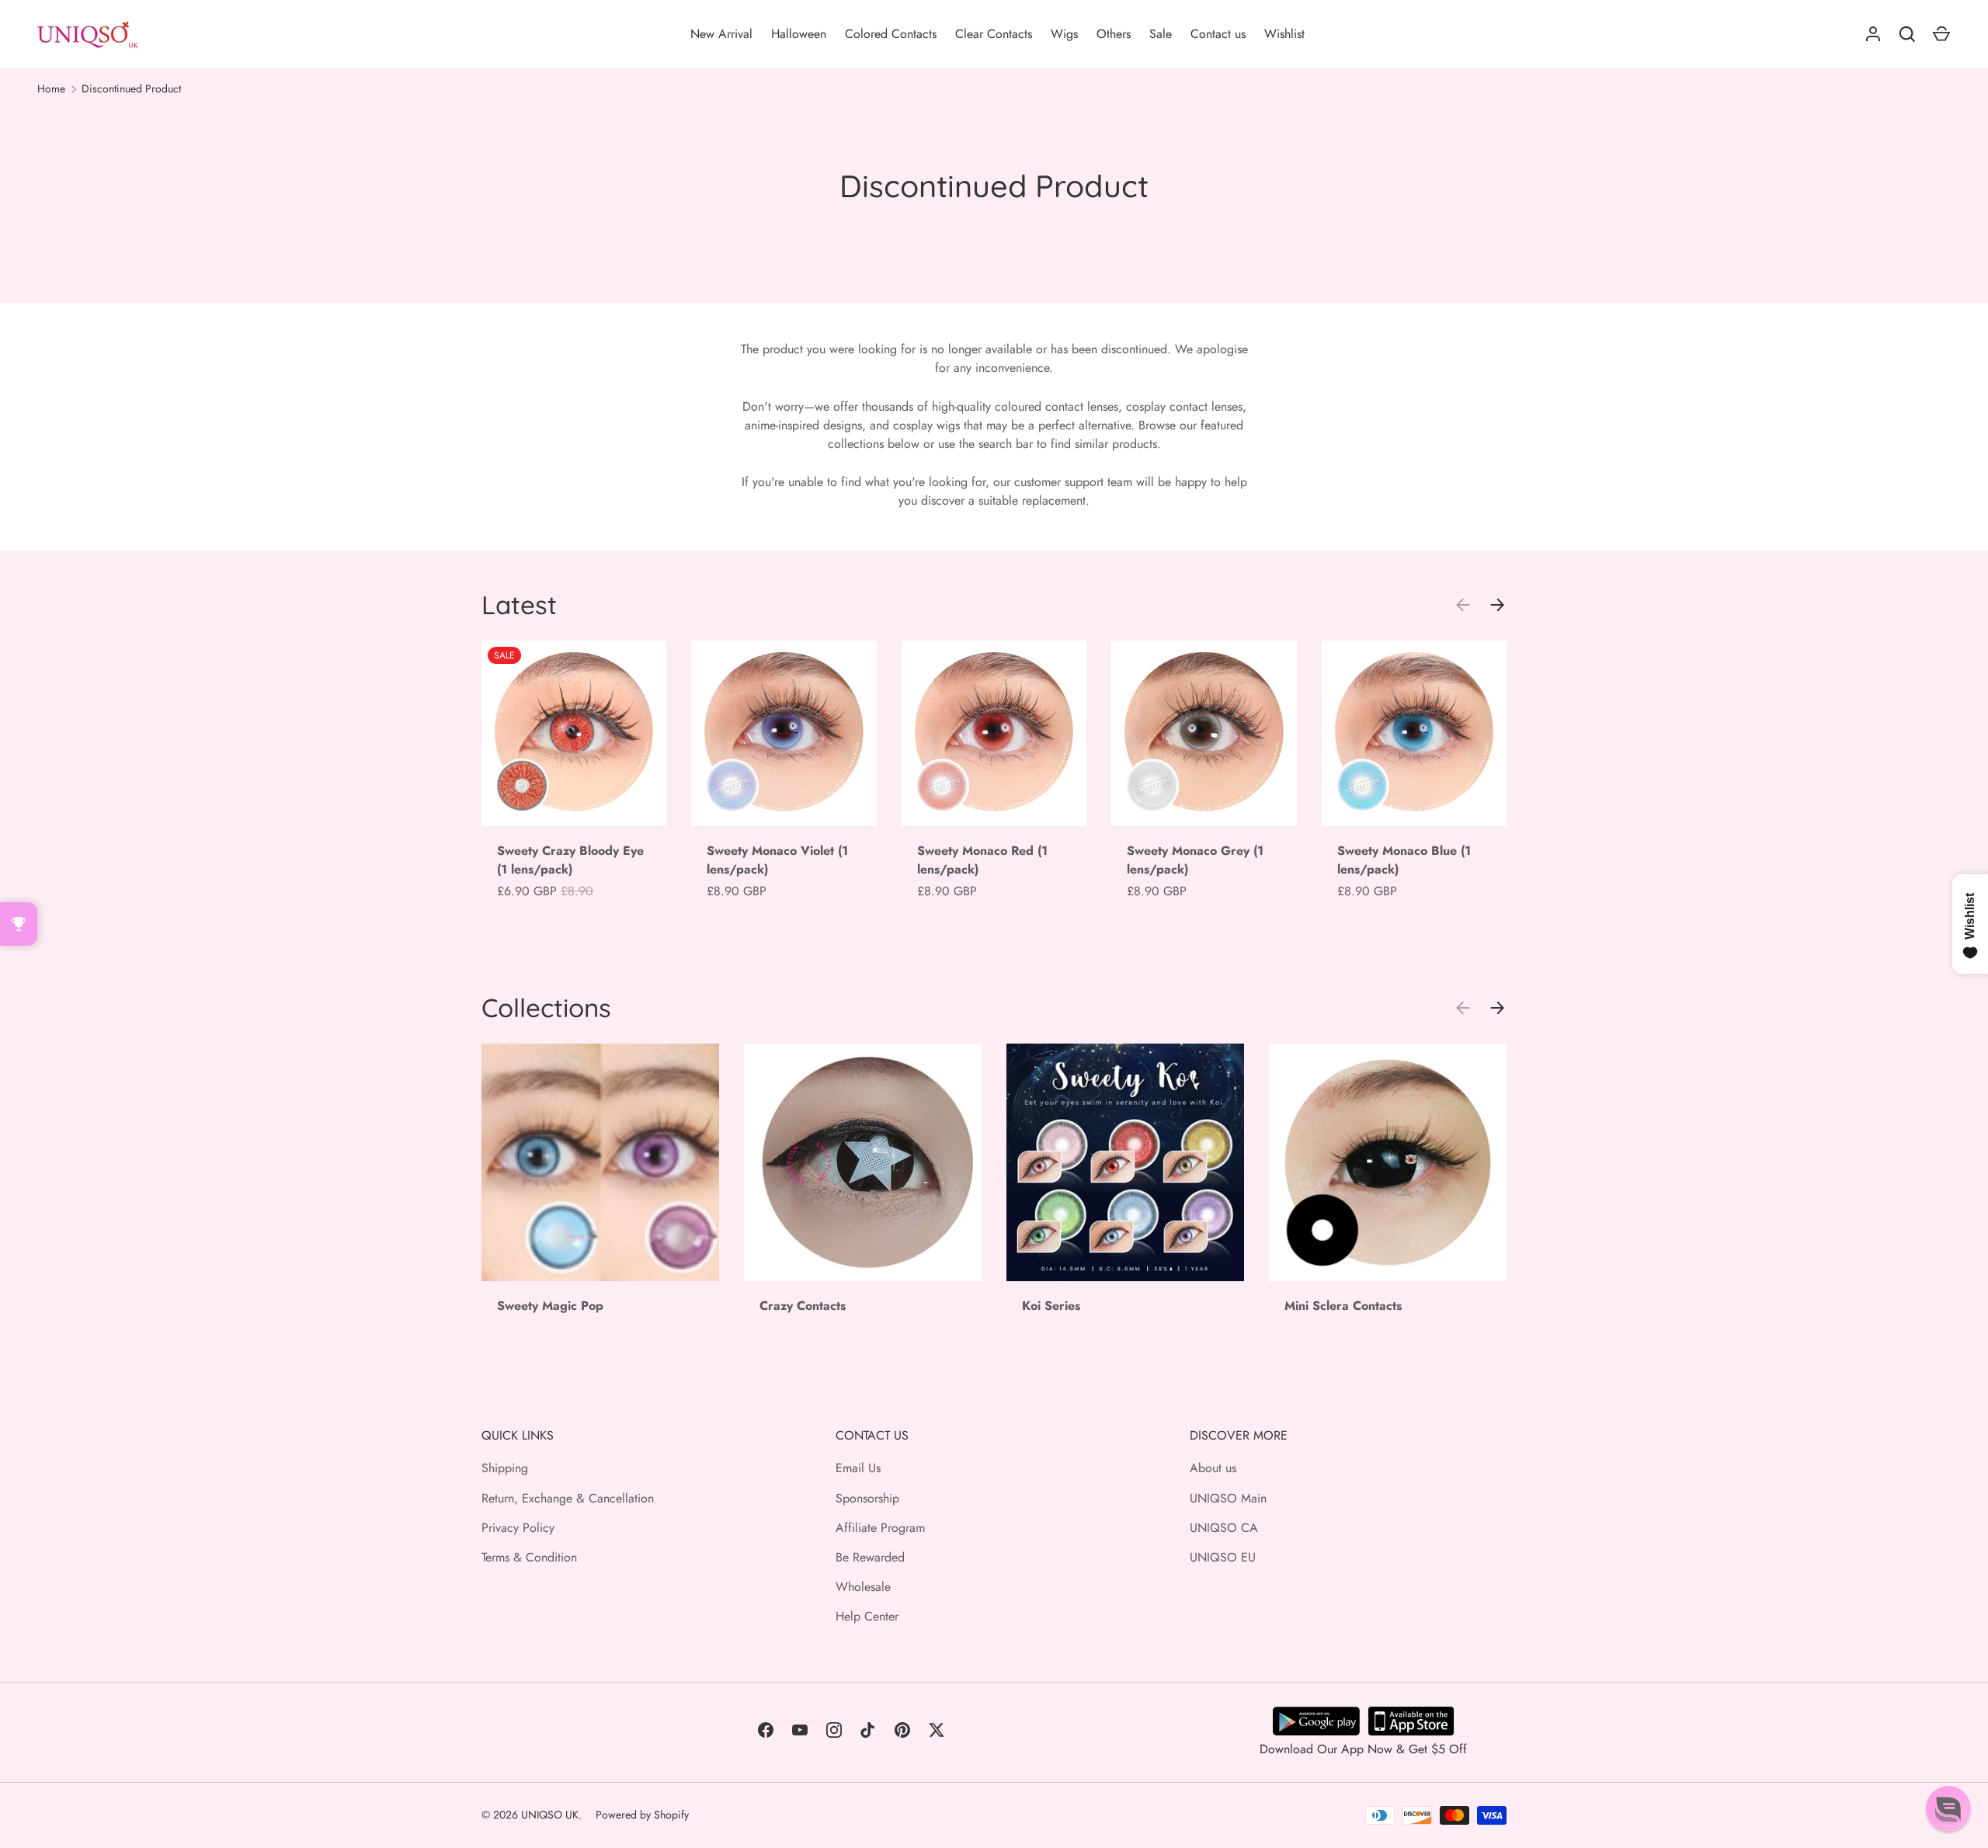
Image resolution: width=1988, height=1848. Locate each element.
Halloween (799, 34)
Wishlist (1284, 34)
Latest (519, 604)
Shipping (505, 1468)
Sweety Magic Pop (550, 1306)
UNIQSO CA (1224, 1528)
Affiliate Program (880, 1528)
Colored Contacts (891, 34)
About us (1213, 1468)
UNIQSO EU (1223, 1557)
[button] (1948, 1808)
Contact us (1218, 34)
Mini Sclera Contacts (1343, 1306)
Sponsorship (867, 1498)
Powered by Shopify (642, 1815)
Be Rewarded (870, 1557)
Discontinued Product (131, 89)
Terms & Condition (529, 1557)
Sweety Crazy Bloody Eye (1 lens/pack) (570, 860)
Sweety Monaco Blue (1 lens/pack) (1404, 860)
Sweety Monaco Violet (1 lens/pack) (777, 860)
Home (51, 89)
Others (1114, 34)
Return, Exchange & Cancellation (568, 1498)
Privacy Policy (518, 1528)
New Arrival (721, 34)
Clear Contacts (994, 34)
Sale (1161, 34)
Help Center (867, 1616)
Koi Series (1051, 1306)
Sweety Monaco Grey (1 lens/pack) (1195, 860)
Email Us (858, 1468)
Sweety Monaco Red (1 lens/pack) (982, 860)
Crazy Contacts (803, 1306)
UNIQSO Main (1228, 1498)
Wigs (1064, 34)
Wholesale (863, 1587)
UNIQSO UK (550, 1815)
